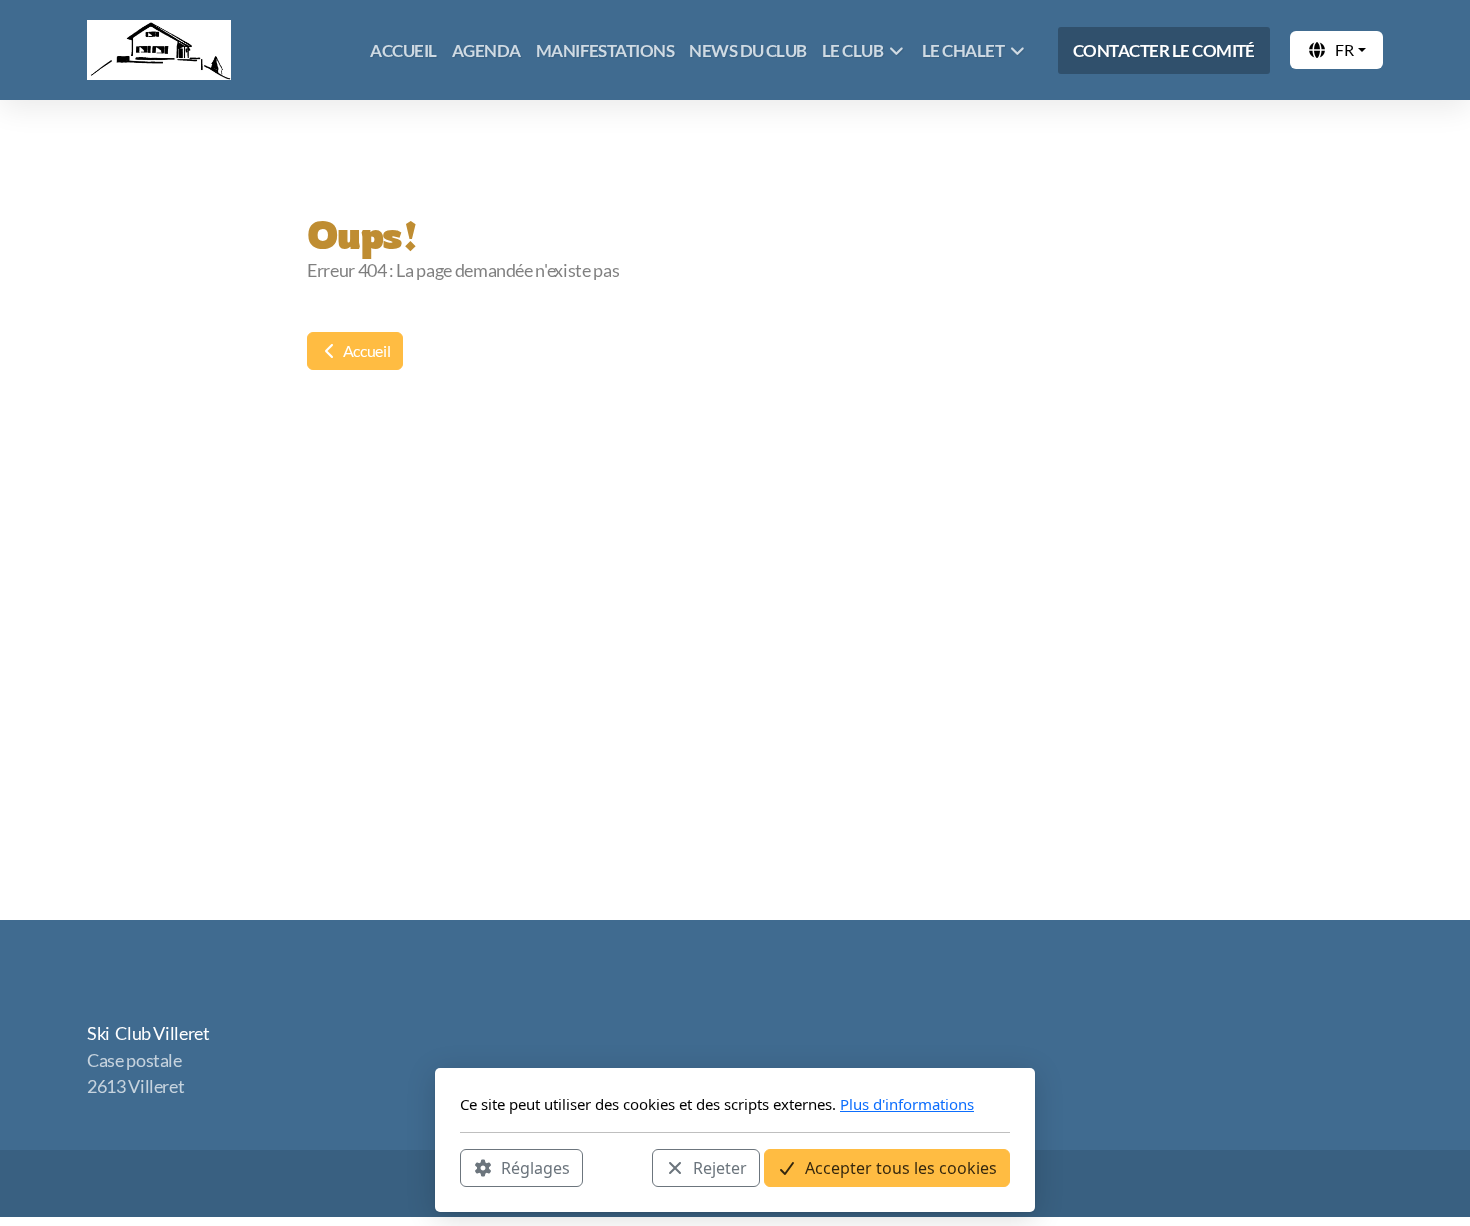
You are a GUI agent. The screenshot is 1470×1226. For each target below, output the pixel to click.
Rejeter (720, 1167)
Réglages (535, 1167)
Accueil (365, 350)
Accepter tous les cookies (901, 1167)
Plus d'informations (907, 1104)
